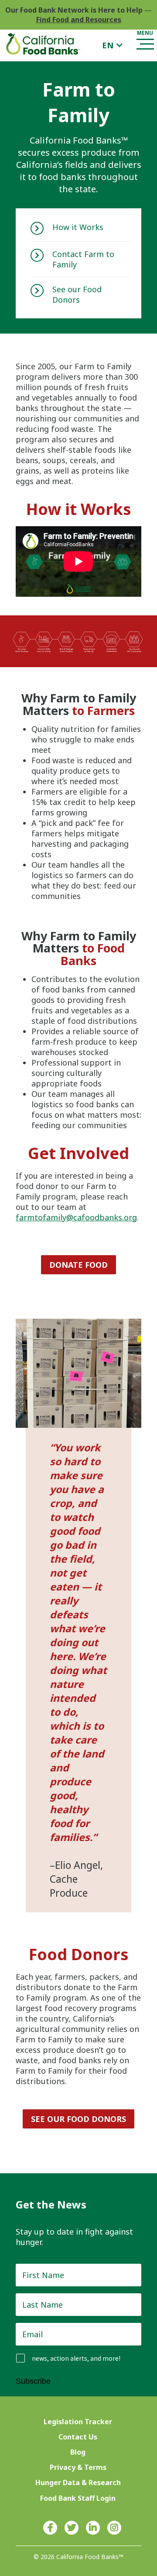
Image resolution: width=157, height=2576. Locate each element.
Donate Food (78, 1265)
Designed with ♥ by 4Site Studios (78, 2565)
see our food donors (78, 2119)
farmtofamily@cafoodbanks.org (76, 1217)
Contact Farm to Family (83, 259)
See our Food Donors (77, 294)
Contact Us (78, 2437)
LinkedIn (93, 2528)
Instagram (114, 2528)
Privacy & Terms (78, 2467)
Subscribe (33, 2381)
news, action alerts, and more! (76, 2358)
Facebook (50, 2528)
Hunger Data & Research (78, 2482)
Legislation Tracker (78, 2422)
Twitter (72, 2528)
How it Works (78, 227)
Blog (78, 2452)
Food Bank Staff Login (78, 2498)
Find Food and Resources (79, 20)
